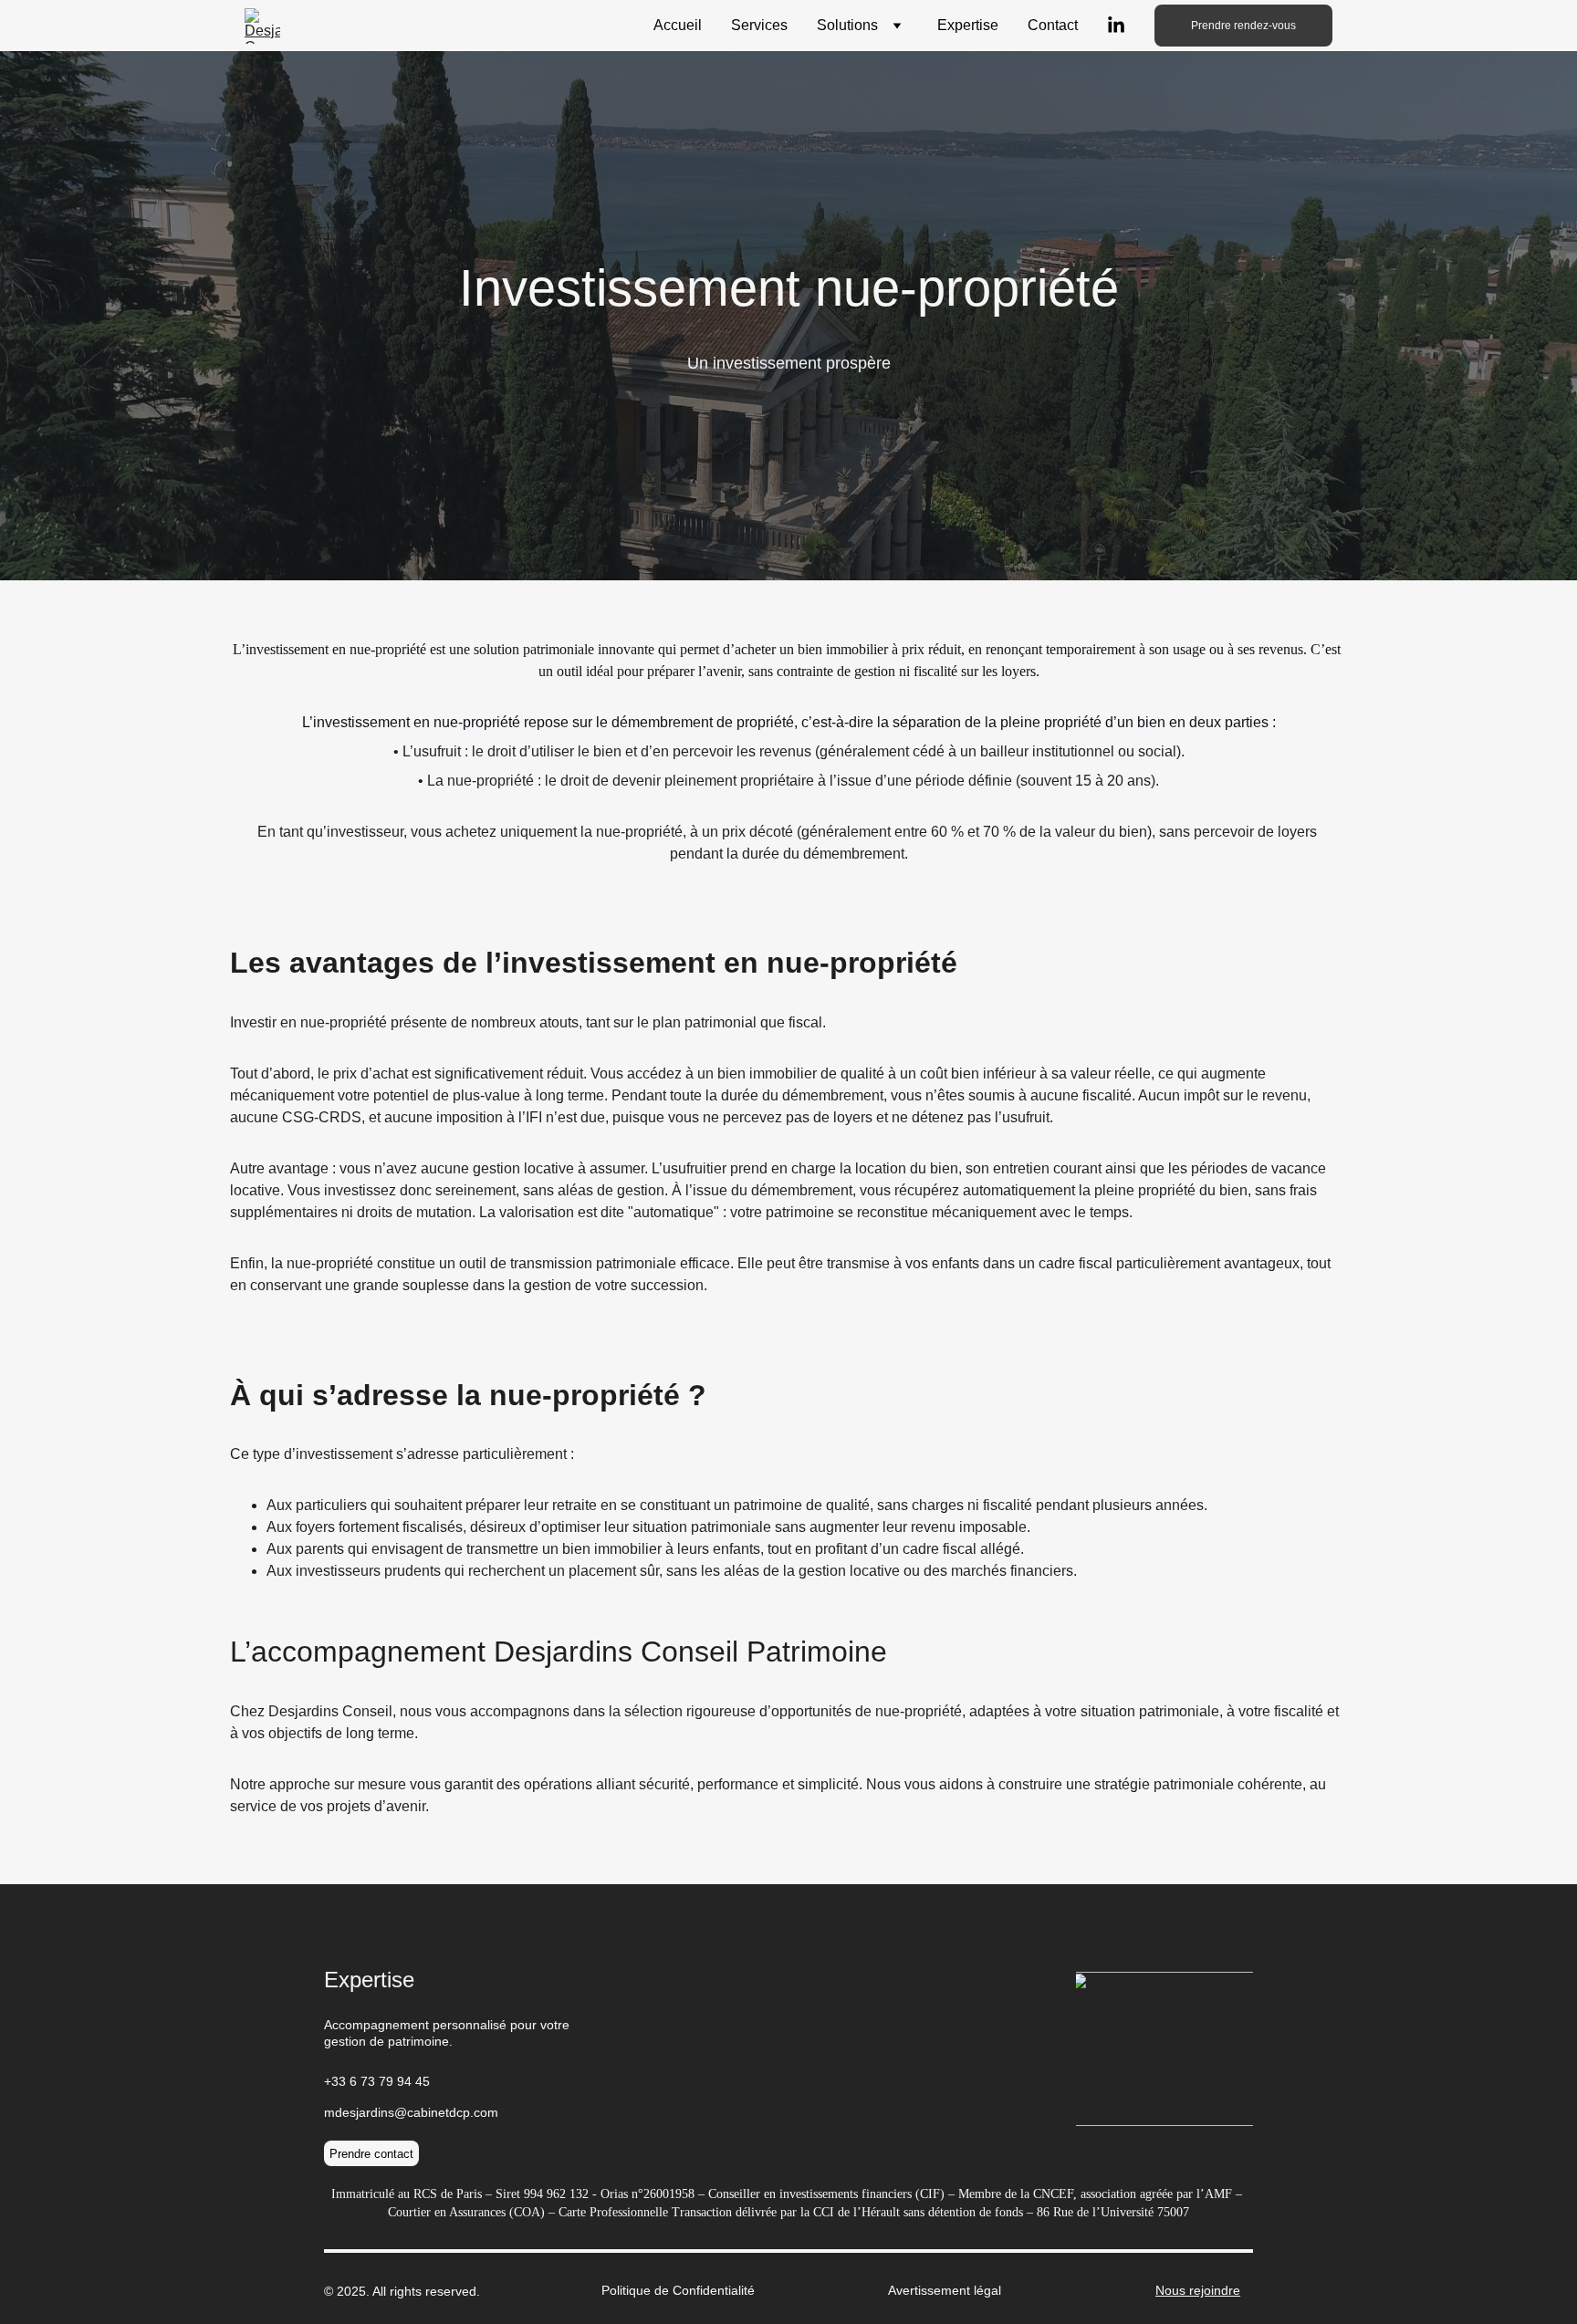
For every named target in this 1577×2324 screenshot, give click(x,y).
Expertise (968, 25)
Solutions (847, 25)
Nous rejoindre (1198, 2290)
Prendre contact (371, 2154)
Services (759, 25)
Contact (1053, 25)
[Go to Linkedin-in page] (1116, 26)
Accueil (678, 25)
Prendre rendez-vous (1243, 26)
